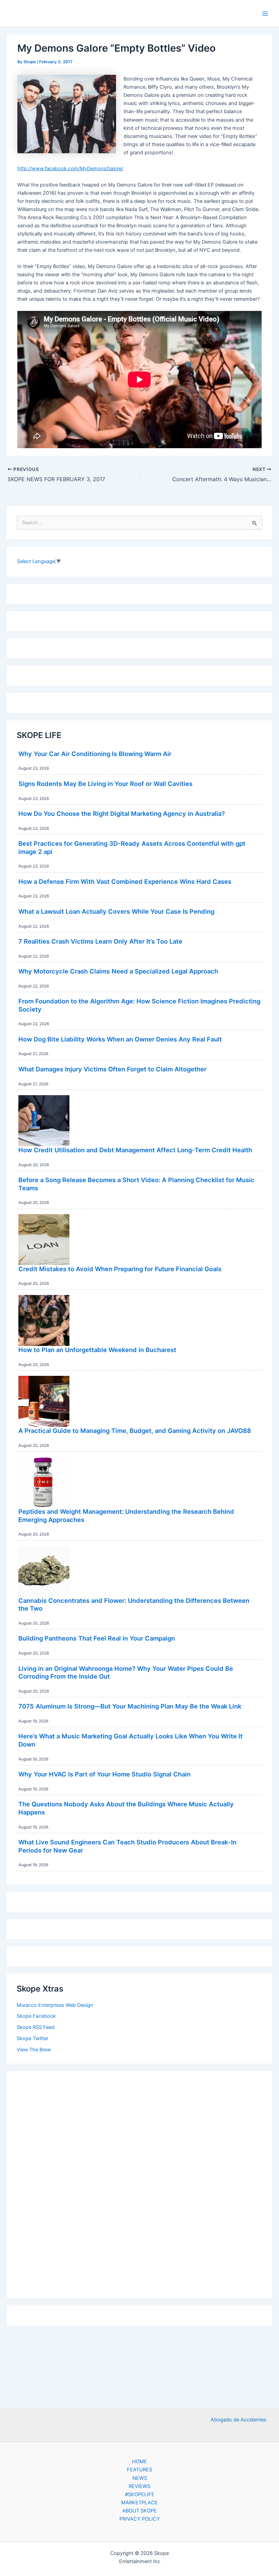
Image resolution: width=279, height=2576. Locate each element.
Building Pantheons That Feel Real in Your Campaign (97, 1638)
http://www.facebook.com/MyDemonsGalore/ (70, 169)
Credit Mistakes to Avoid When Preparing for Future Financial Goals (120, 1269)
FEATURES (139, 2470)
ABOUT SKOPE (139, 2511)
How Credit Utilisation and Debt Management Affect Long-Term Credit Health (135, 1150)
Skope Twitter (32, 2038)
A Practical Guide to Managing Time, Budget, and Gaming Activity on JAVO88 (135, 1431)
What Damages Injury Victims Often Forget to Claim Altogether (112, 1069)
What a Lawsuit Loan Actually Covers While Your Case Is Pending (116, 911)
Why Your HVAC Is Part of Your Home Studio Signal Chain (104, 1774)
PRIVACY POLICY (140, 2519)
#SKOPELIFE (140, 2494)
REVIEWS (139, 2486)
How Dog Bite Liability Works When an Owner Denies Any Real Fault (120, 1039)
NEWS (140, 2478)
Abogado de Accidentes (239, 2420)
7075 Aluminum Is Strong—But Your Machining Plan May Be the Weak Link (130, 1706)
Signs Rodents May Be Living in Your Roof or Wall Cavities (105, 784)
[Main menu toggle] (265, 14)
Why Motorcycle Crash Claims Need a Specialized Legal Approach (118, 971)
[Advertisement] (139, 2183)
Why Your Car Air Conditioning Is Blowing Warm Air (95, 754)
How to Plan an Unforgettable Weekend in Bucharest (97, 1350)
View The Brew (34, 2050)
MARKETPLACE (139, 2503)
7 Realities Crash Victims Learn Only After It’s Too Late (100, 941)
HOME (139, 2461)
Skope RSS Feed (36, 2027)
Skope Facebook (36, 2016)
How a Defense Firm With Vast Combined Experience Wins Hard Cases (125, 881)
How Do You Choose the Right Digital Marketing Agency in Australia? (122, 813)
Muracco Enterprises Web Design (55, 2005)
